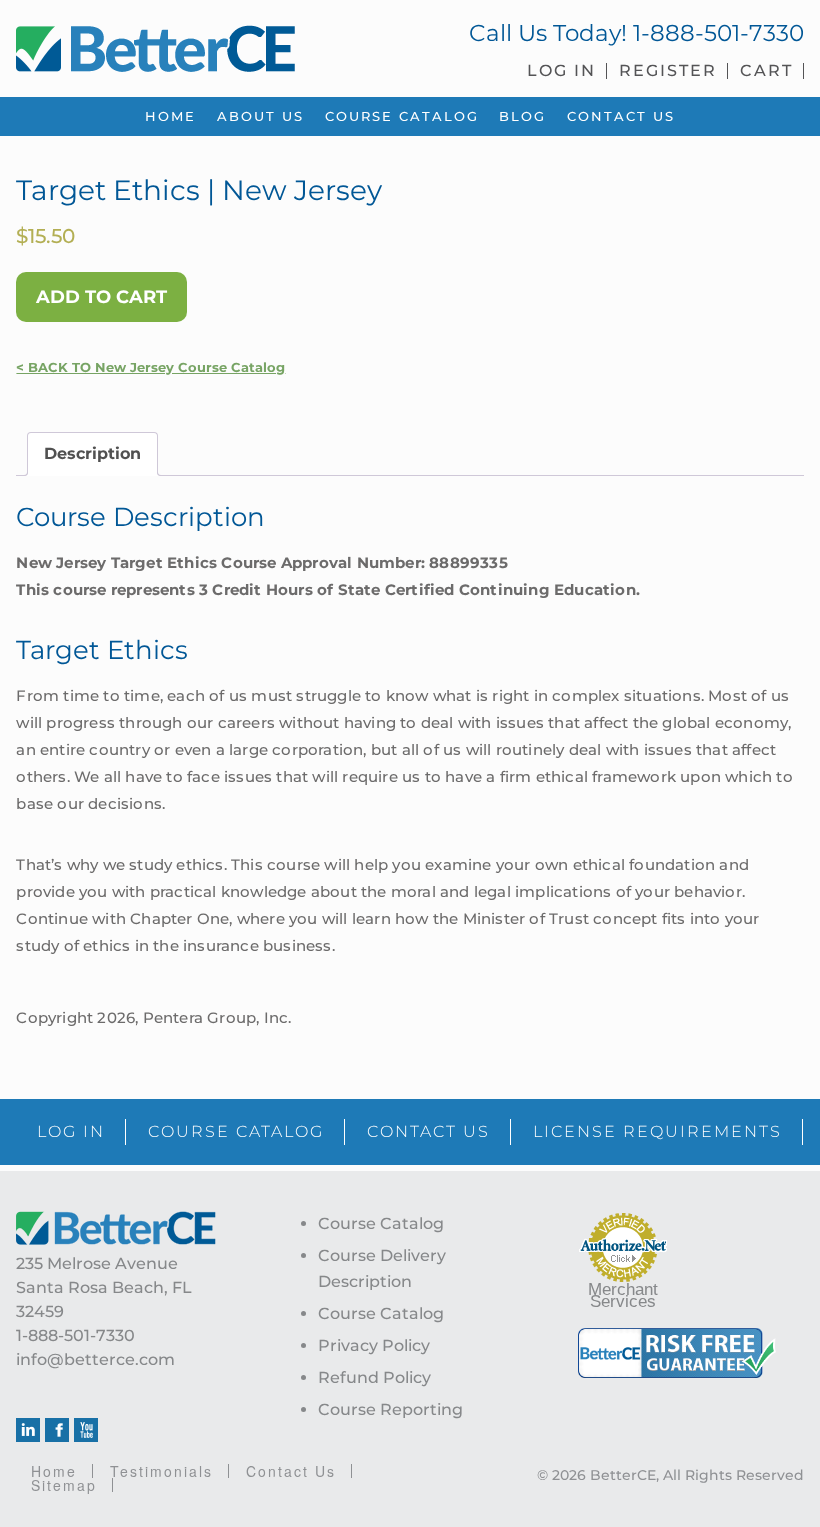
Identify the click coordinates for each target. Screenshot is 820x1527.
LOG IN (71, 1131)
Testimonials (161, 1471)
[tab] (92, 454)
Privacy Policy (374, 1345)
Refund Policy (374, 1377)
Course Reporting (390, 1409)
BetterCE (205, 45)
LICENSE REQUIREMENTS (657, 1131)
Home (54, 1471)
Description (92, 453)
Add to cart (101, 297)
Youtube (86, 1430)
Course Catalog (381, 1223)
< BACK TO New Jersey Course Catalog (150, 367)
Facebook (57, 1430)
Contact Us (291, 1471)
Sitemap (64, 1485)
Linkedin (28, 1430)
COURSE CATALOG (236, 1131)
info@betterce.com (95, 1359)
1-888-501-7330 (718, 33)
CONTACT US (428, 1131)
